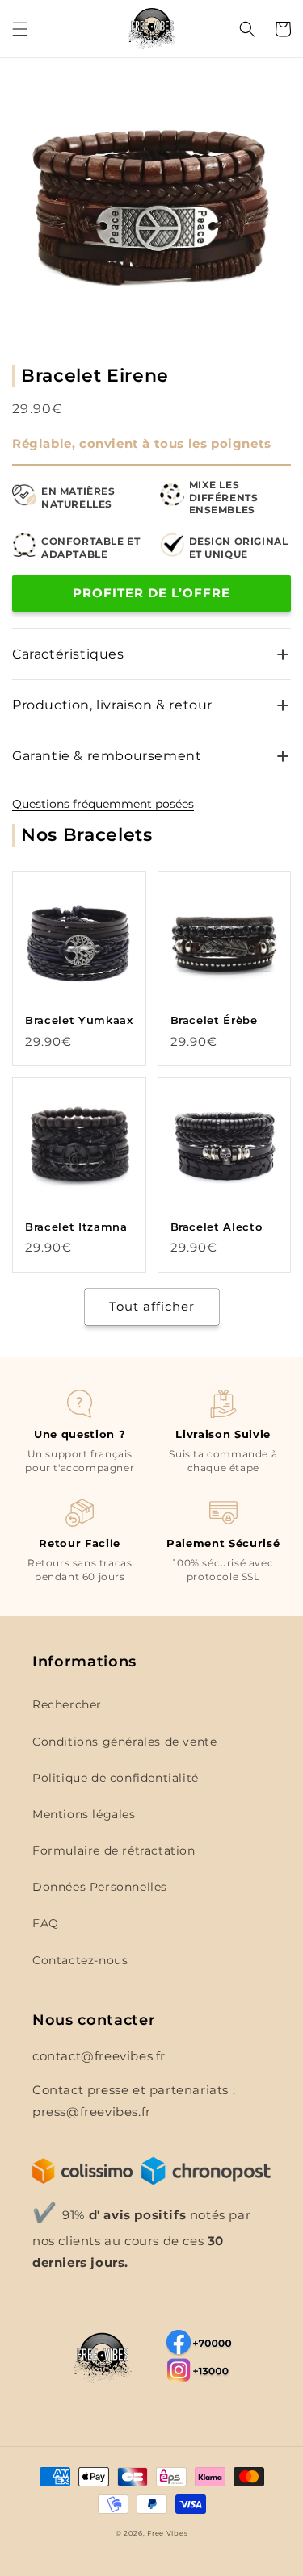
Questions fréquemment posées (103, 804)
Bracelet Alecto (217, 1227)
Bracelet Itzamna (76, 1227)
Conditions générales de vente (124, 1742)
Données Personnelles (100, 1887)
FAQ (46, 1923)
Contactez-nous (80, 1960)
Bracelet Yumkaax (79, 1020)
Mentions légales (84, 1814)
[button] (20, 29)
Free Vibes (167, 2533)
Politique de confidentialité (116, 1778)
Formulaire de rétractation (114, 1850)
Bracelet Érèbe (214, 1020)
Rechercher (67, 1704)
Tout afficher (152, 1306)
